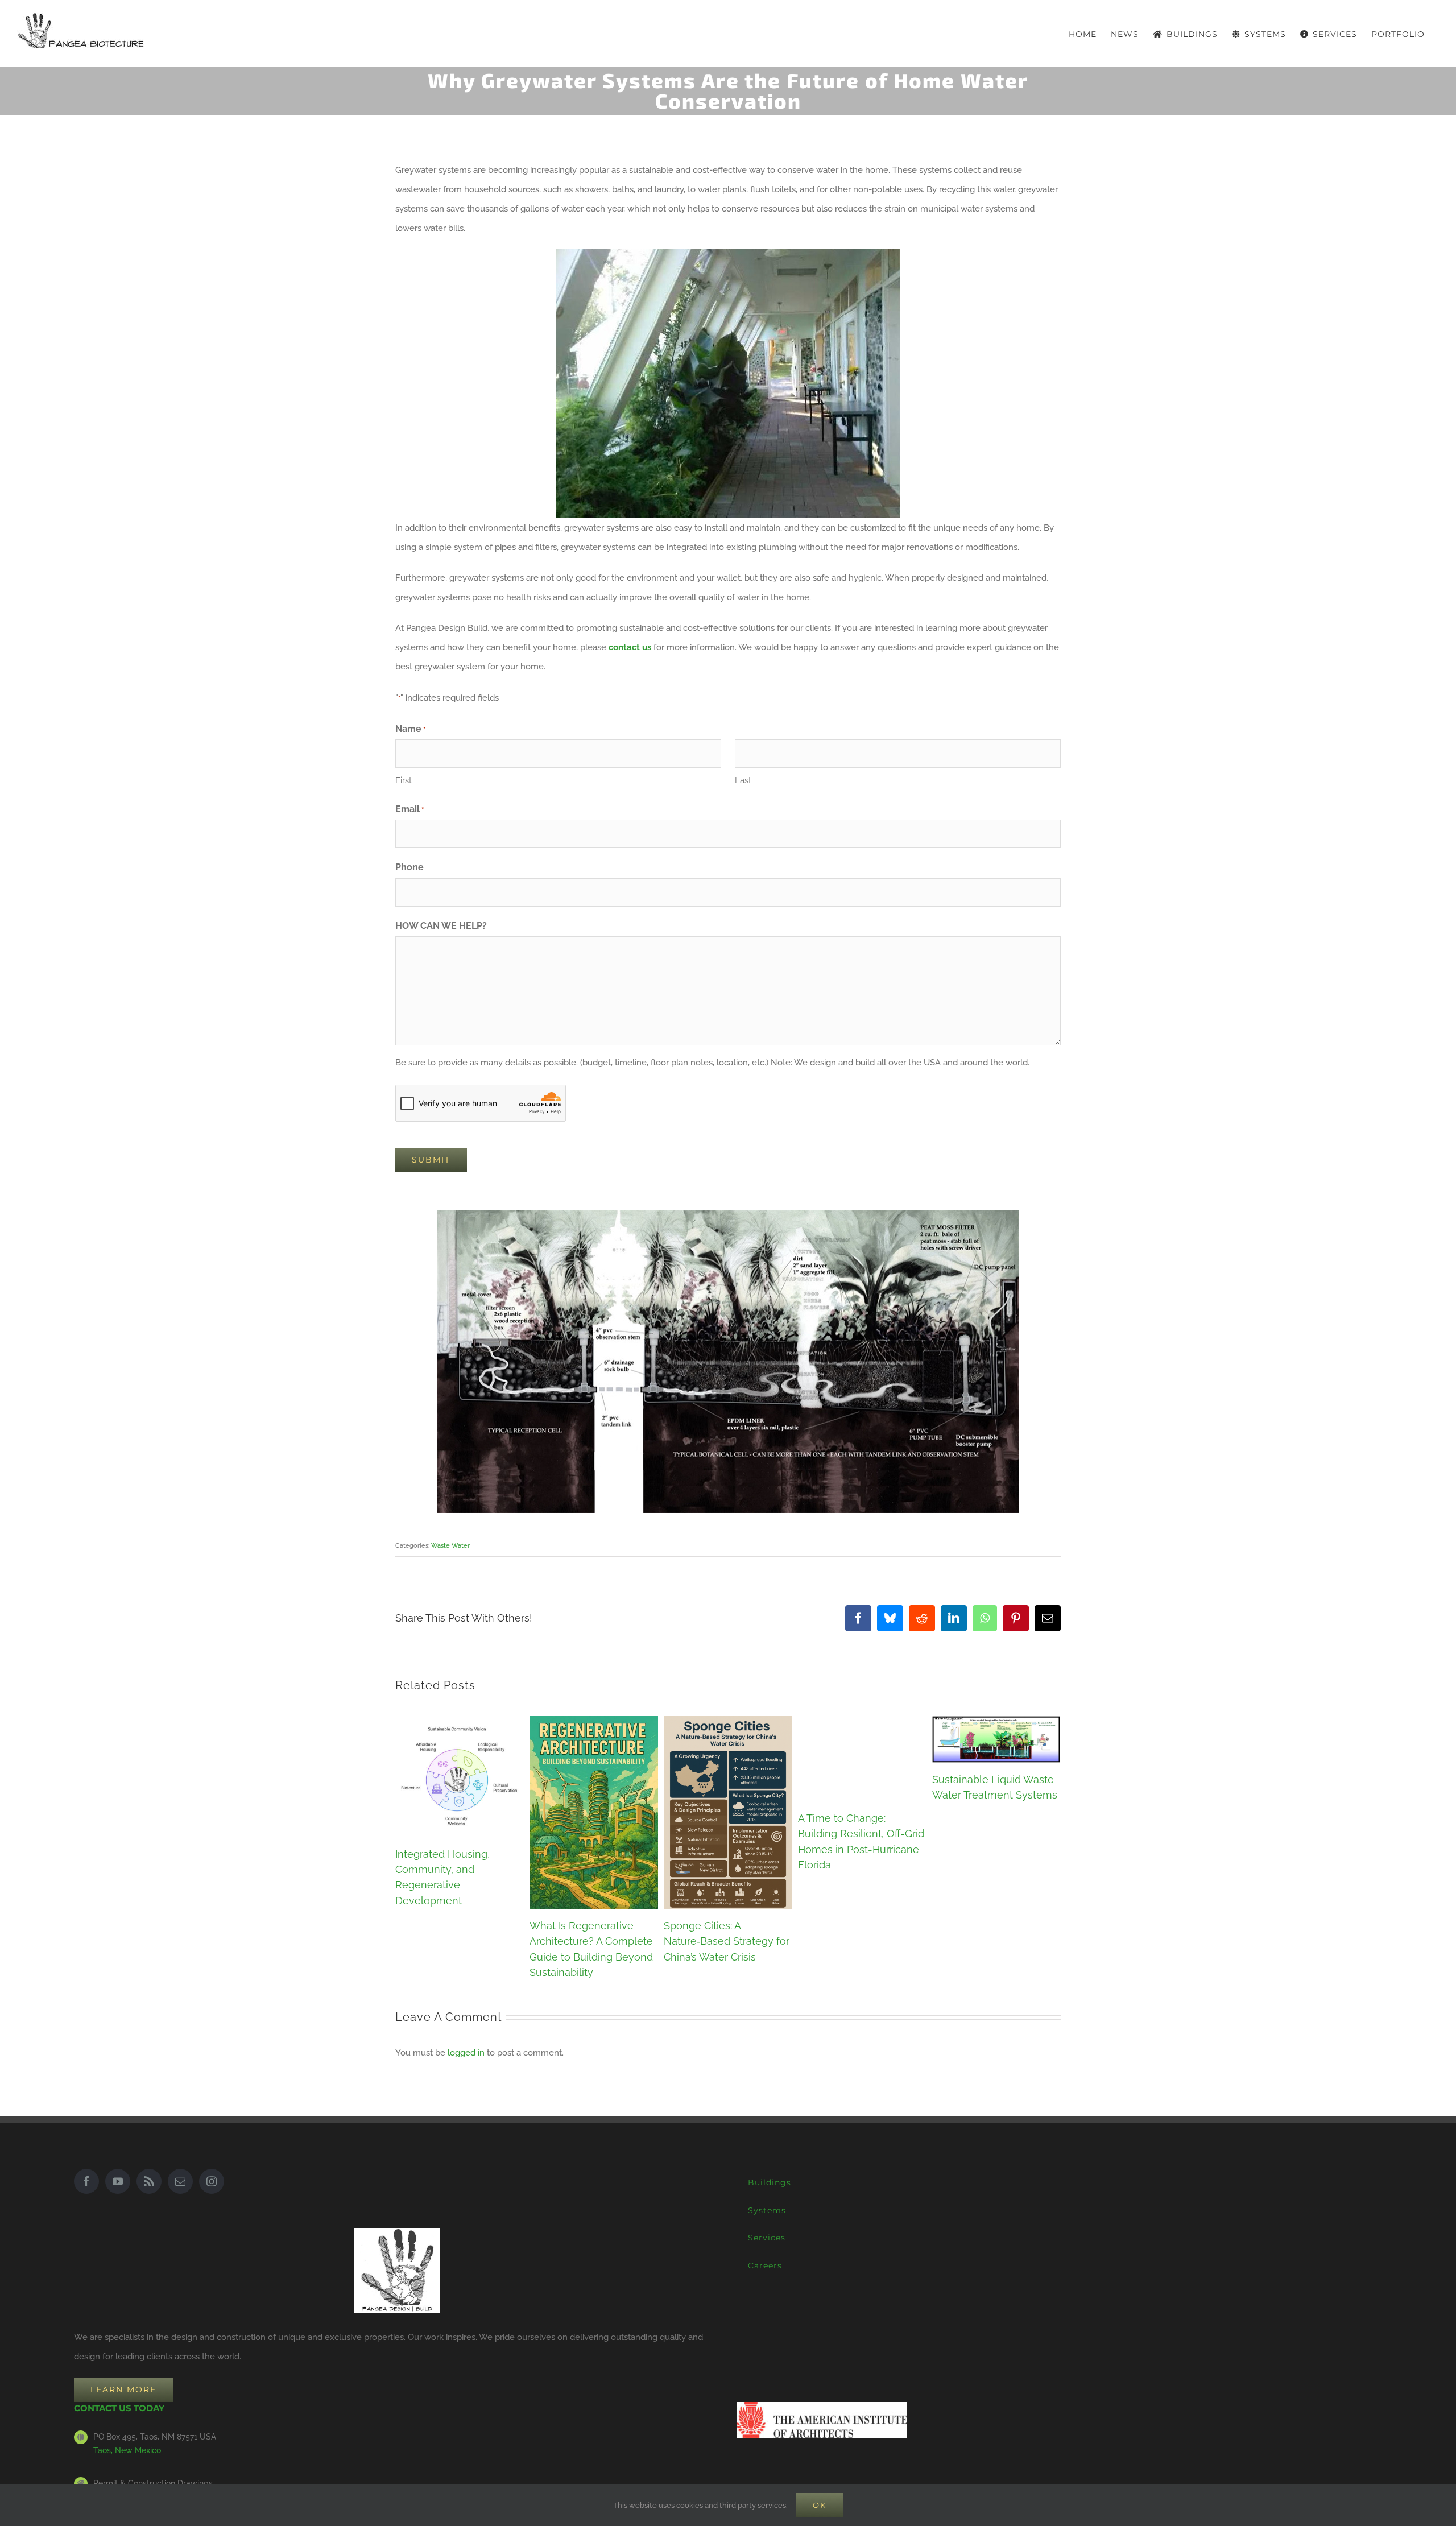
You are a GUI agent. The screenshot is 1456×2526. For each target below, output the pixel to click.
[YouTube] (118, 2181)
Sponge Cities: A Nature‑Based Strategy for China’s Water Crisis (727, 1941)
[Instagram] (212, 2181)
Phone (409, 867)
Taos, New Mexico (127, 2450)
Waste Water (450, 1546)
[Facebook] (86, 2181)
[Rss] (149, 2181)
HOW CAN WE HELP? (441, 926)
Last (743, 780)
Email (409, 809)
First (404, 780)
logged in (466, 2053)
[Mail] (180, 2181)
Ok (820, 2505)
